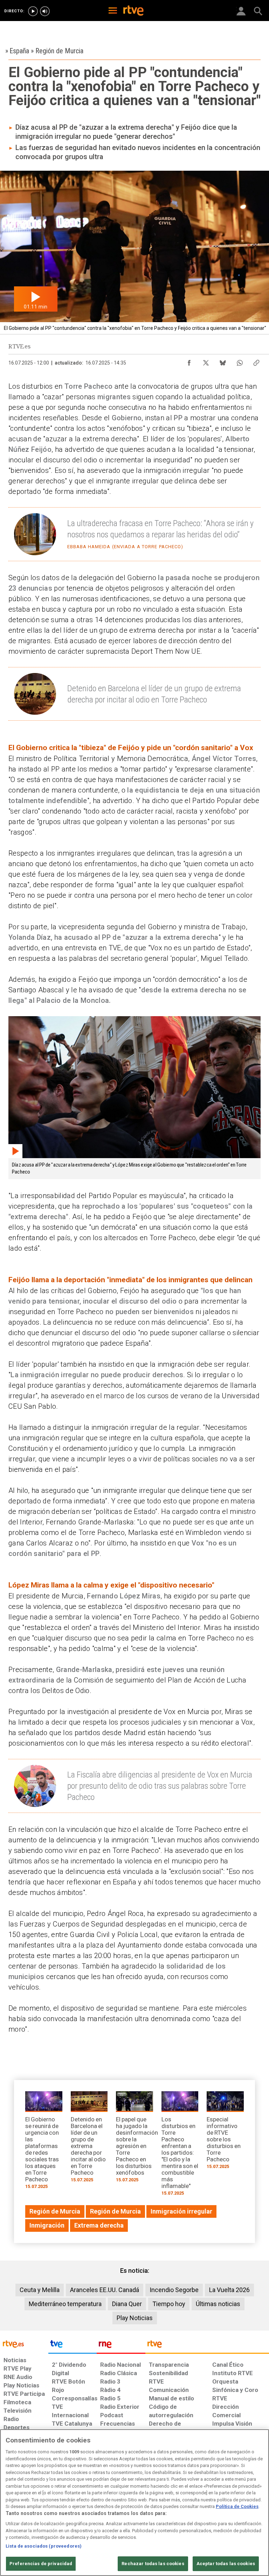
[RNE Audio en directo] (45, 11)
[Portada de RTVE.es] (133, 11)
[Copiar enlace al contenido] (256, 361)
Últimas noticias (218, 2304)
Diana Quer (127, 2304)
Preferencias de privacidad (41, 2564)
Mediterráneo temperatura (65, 2304)
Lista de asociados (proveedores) (44, 2546)
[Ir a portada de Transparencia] (207, 2346)
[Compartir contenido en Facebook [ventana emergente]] (189, 361)
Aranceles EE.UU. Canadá (105, 2290)
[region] (134, 2503)
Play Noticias (135, 2318)
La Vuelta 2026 (229, 2290)
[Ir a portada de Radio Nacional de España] (121, 2346)
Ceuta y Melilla (40, 2290)
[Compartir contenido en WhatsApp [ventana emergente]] (240, 361)
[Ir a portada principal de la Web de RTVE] (24, 2343)
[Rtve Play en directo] (33, 11)
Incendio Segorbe (174, 2290)
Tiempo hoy (169, 2304)
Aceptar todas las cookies (226, 2564)
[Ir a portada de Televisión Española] (73, 2346)
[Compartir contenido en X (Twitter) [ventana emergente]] (206, 361)
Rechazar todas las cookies (153, 2564)
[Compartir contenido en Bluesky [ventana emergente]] (223, 361)
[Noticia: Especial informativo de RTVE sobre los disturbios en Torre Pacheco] (225, 2132)
